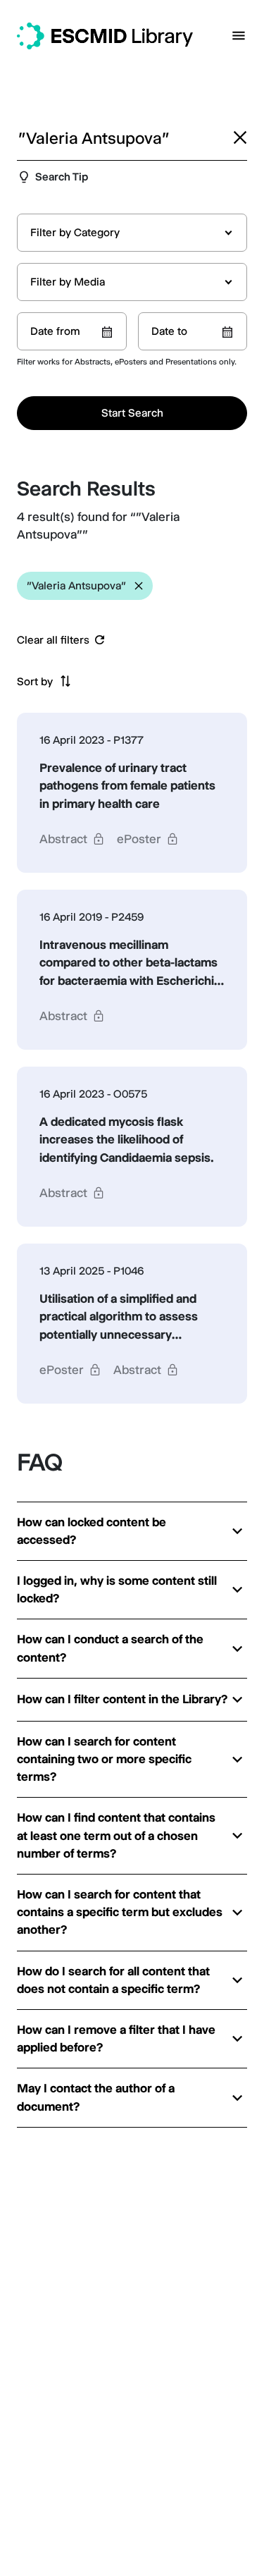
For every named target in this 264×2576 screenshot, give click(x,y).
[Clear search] (240, 137)
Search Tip (62, 177)
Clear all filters (53, 640)
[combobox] (132, 233)
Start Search (132, 413)
